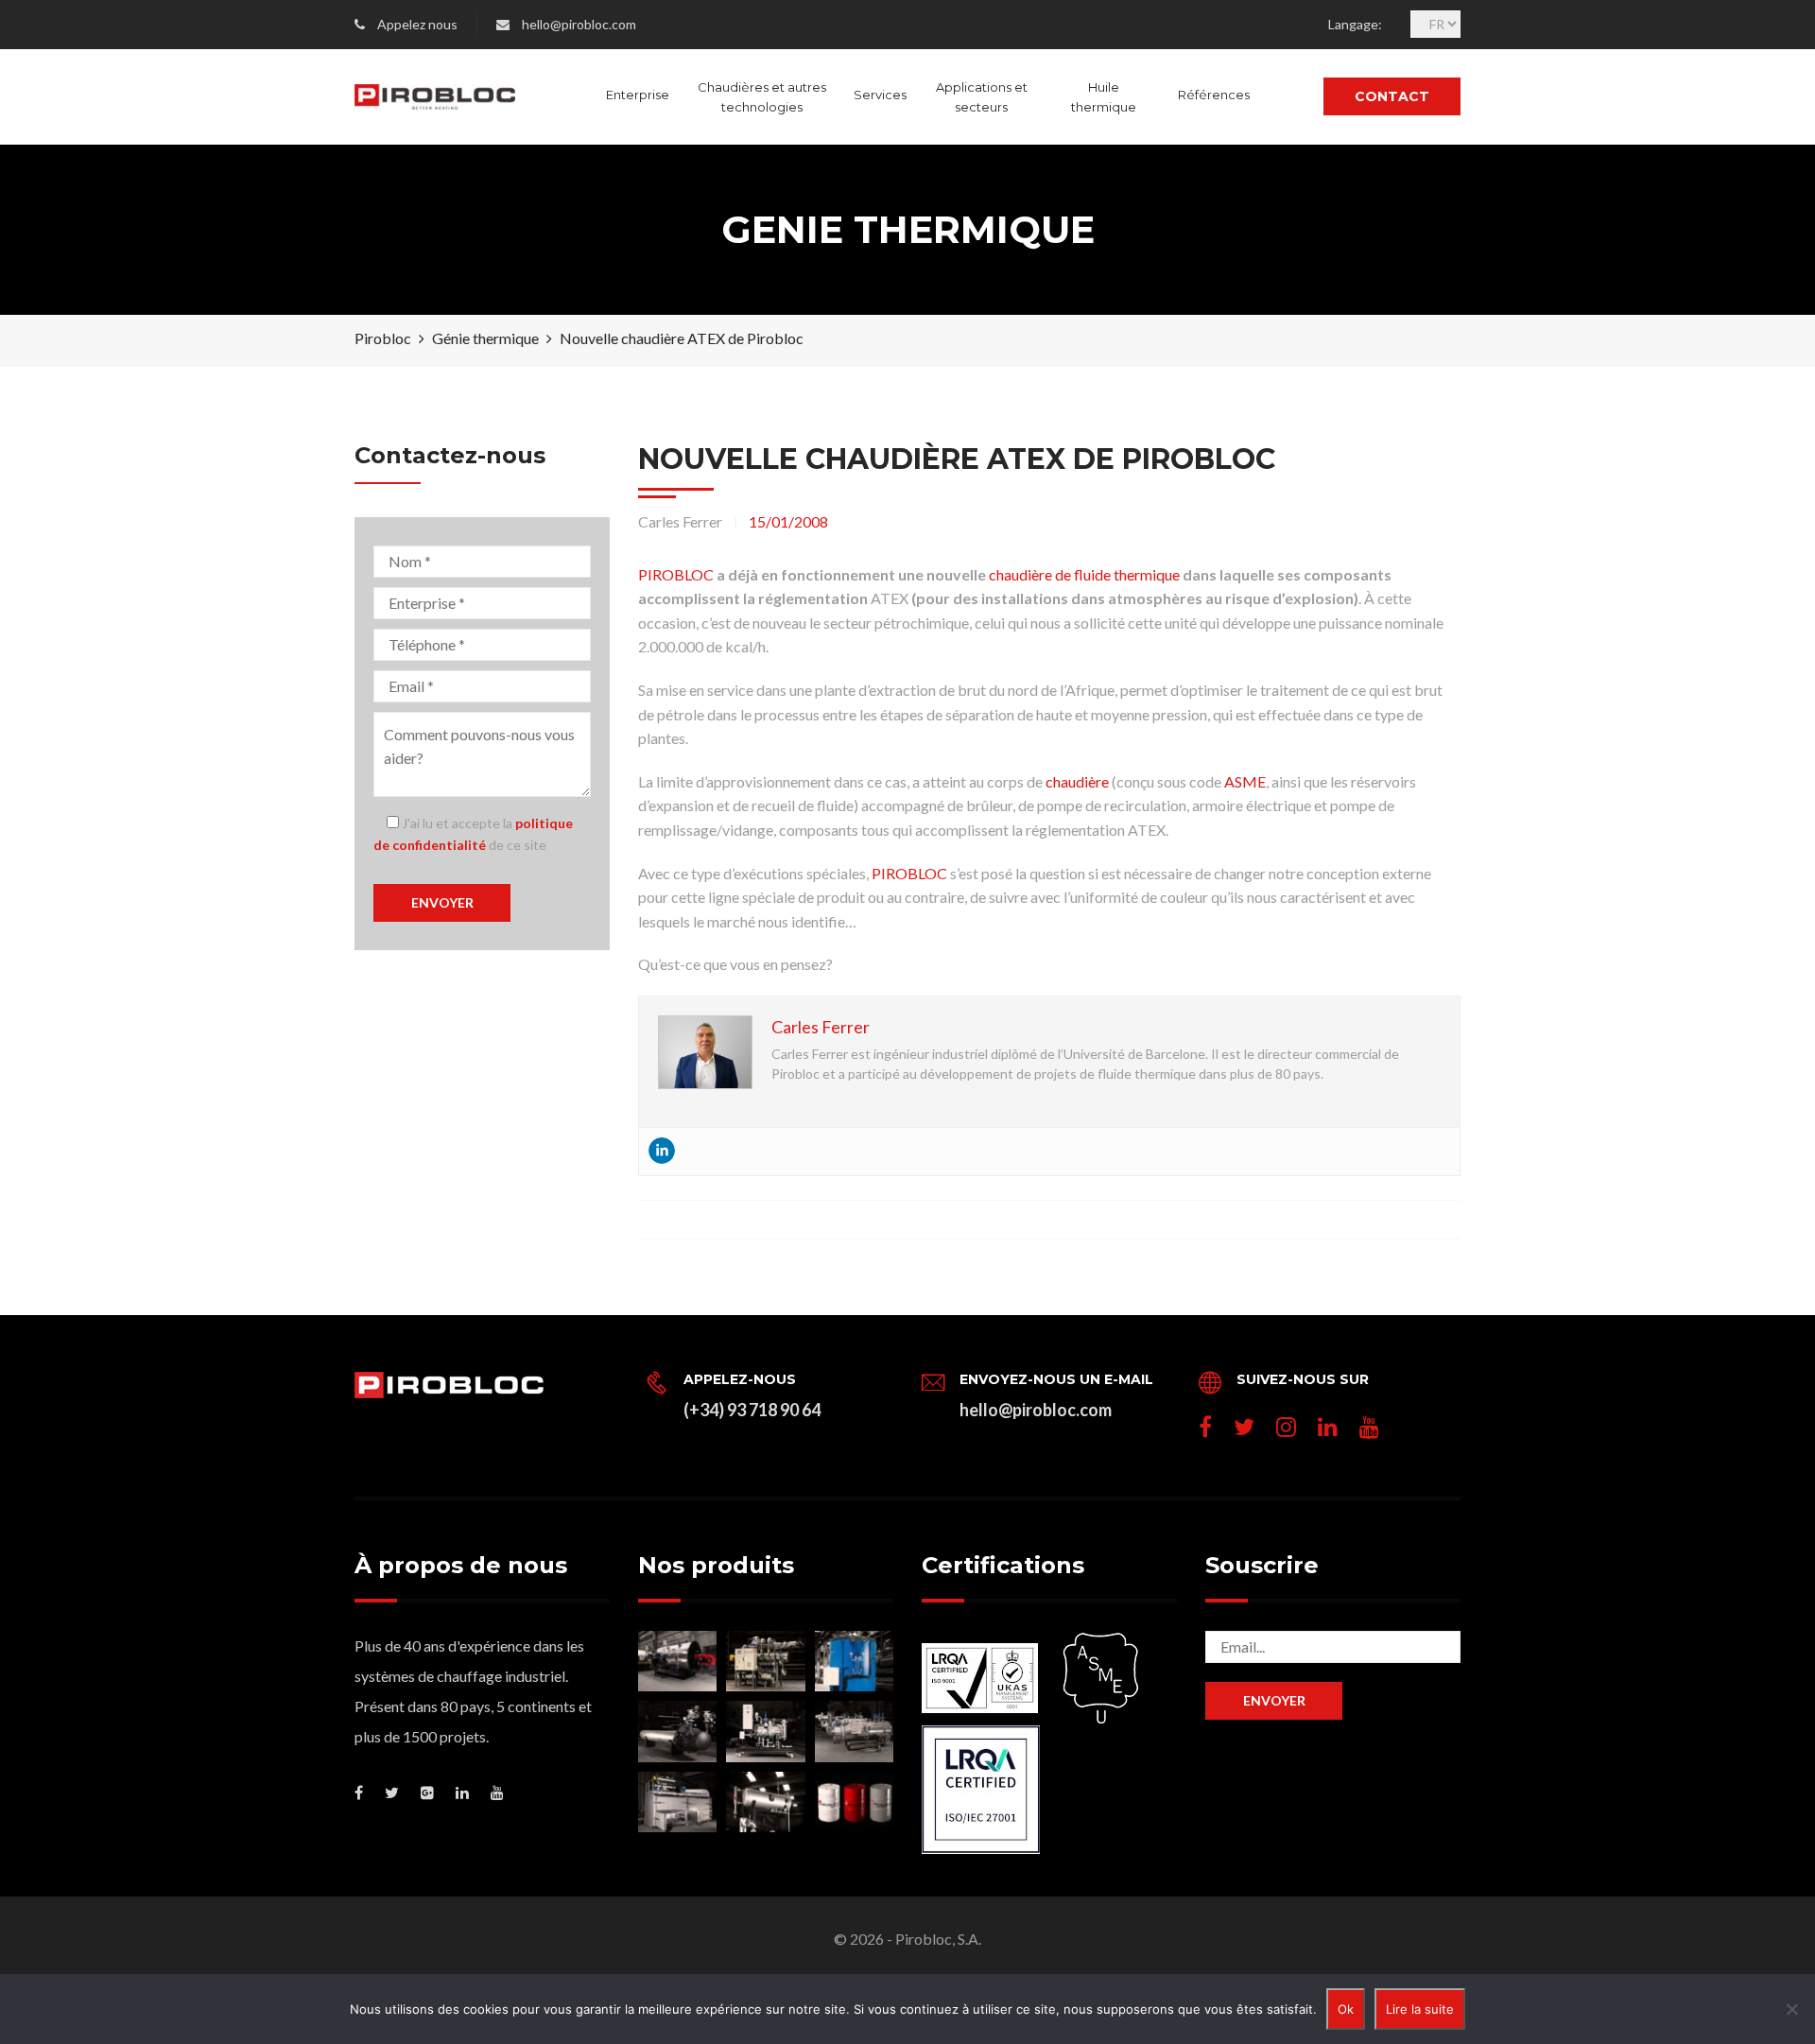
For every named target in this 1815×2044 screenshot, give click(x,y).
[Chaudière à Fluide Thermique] (677, 1661)
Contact (1392, 96)
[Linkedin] (662, 1151)
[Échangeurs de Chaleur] (854, 1731)
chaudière (1077, 781)
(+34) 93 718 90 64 (752, 1410)
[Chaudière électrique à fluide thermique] (765, 1661)
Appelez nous (417, 24)
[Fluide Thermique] (854, 1802)
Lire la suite (1420, 2009)
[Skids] (765, 1731)
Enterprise (638, 95)
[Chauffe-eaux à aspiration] (677, 1731)
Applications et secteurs (982, 97)
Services (880, 95)
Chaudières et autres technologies (762, 97)
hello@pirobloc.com (579, 24)
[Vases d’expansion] (765, 1802)
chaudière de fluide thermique (1086, 574)
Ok (1346, 2009)
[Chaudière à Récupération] (854, 1661)
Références (1214, 95)
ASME (1245, 781)
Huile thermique (1104, 97)
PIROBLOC (676, 574)
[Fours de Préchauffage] (677, 1802)
